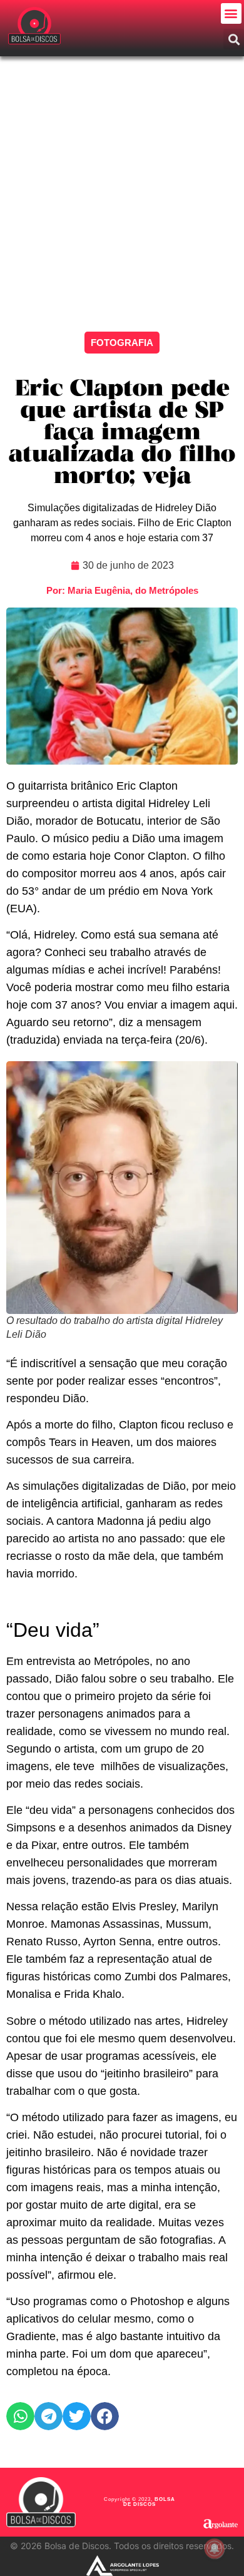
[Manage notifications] (215, 2548)
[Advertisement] (122, 185)
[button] (231, 13)
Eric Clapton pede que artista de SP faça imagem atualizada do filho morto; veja (122, 433)
